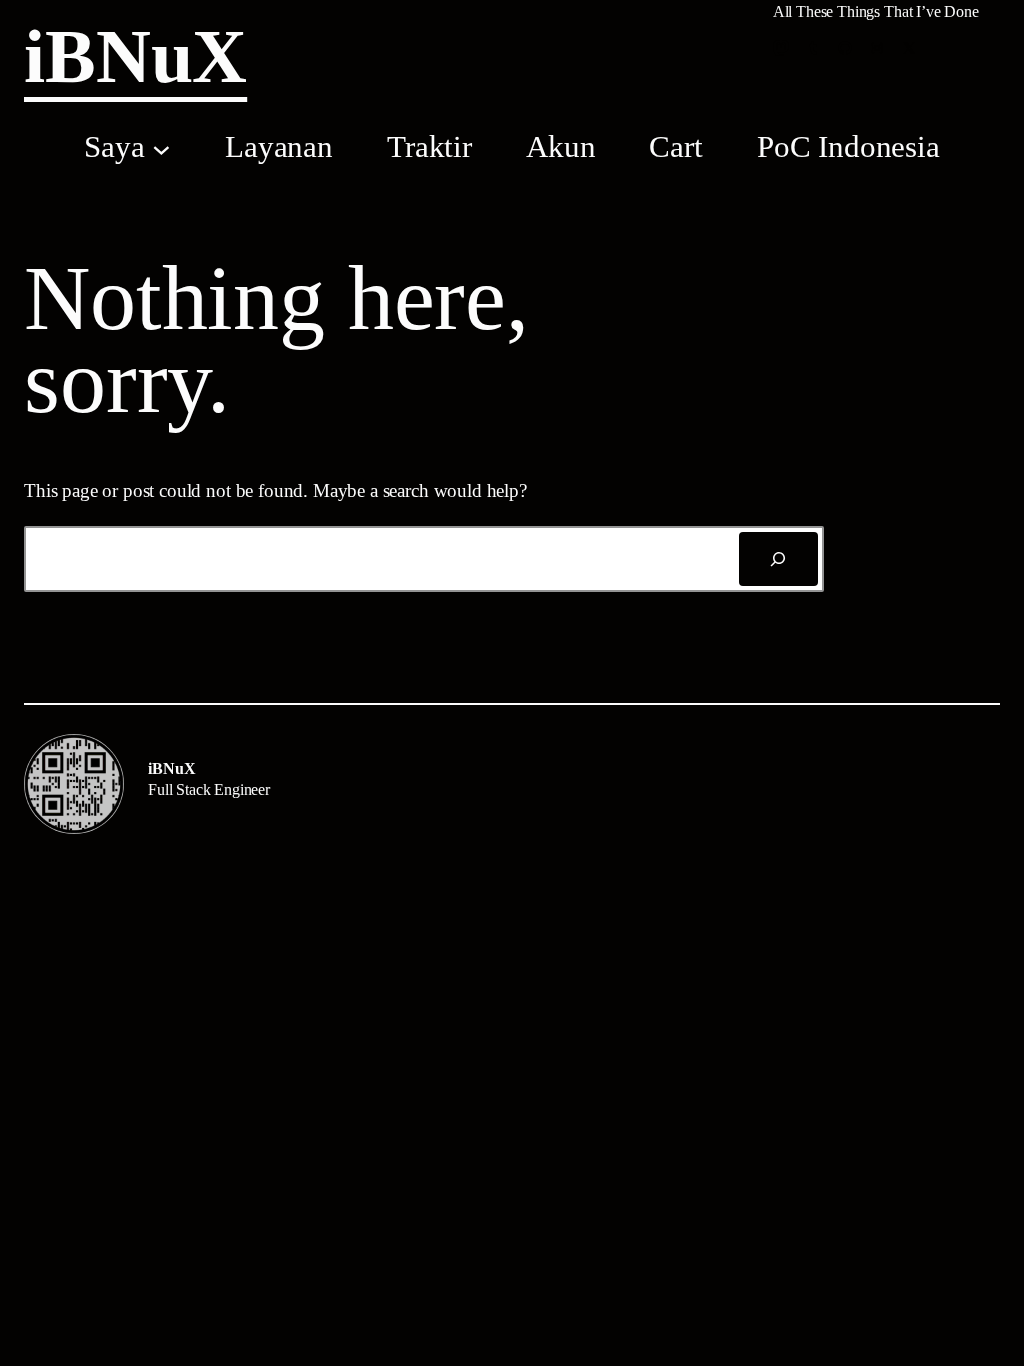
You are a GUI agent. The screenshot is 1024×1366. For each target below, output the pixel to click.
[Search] (778, 559)
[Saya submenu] (161, 148)
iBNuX (135, 56)
